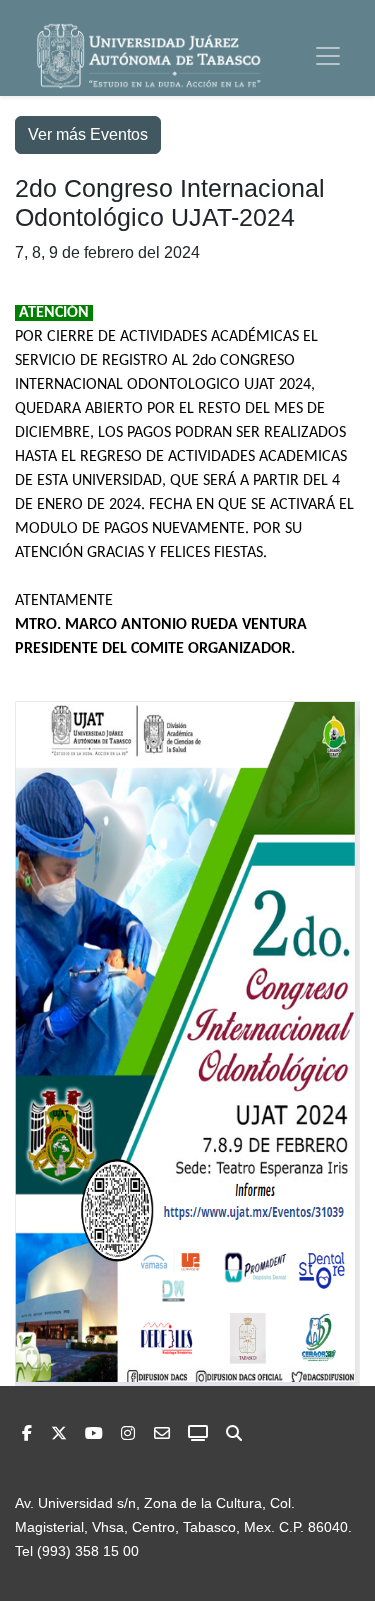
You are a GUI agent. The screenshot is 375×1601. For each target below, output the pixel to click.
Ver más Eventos (88, 134)
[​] (128, 1433)
